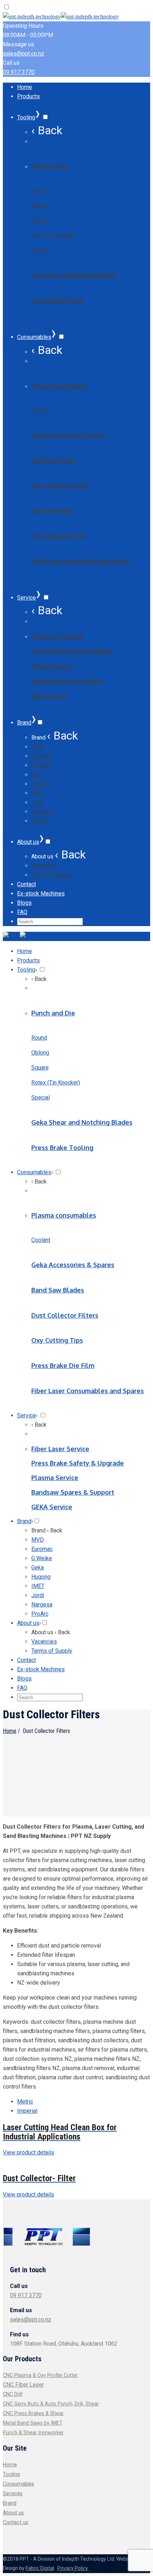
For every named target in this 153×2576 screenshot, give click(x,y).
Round (38, 191)
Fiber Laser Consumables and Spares (80, 561)
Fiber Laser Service (57, 636)
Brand (10, 2503)
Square (39, 221)
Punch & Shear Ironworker (33, 2433)
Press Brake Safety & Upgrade (71, 651)
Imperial (27, 2111)
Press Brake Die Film (59, 536)
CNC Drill (13, 2394)
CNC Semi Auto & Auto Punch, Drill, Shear (51, 2404)
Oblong (39, 206)
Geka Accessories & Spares (68, 435)
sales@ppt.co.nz (23, 54)
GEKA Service (49, 696)
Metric (25, 2102)
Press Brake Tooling (57, 301)
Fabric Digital (40, 2568)
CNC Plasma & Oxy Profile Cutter (40, 2375)
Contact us (15, 2522)
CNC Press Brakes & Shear (33, 2413)
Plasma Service (52, 666)
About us (13, 2513)
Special (39, 250)
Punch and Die (50, 166)
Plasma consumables (59, 386)
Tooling (11, 2474)
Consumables (19, 2484)
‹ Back (47, 130)
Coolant (40, 410)
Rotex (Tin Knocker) (54, 236)
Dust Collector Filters (60, 486)
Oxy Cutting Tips (53, 511)
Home (10, 1731)
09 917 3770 (19, 72)
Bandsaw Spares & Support (67, 681)
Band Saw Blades (54, 461)
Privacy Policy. (73, 2568)
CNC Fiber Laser (23, 2385)
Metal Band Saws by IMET (33, 2423)
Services (13, 2494)
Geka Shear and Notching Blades (74, 275)
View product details (28, 2152)
